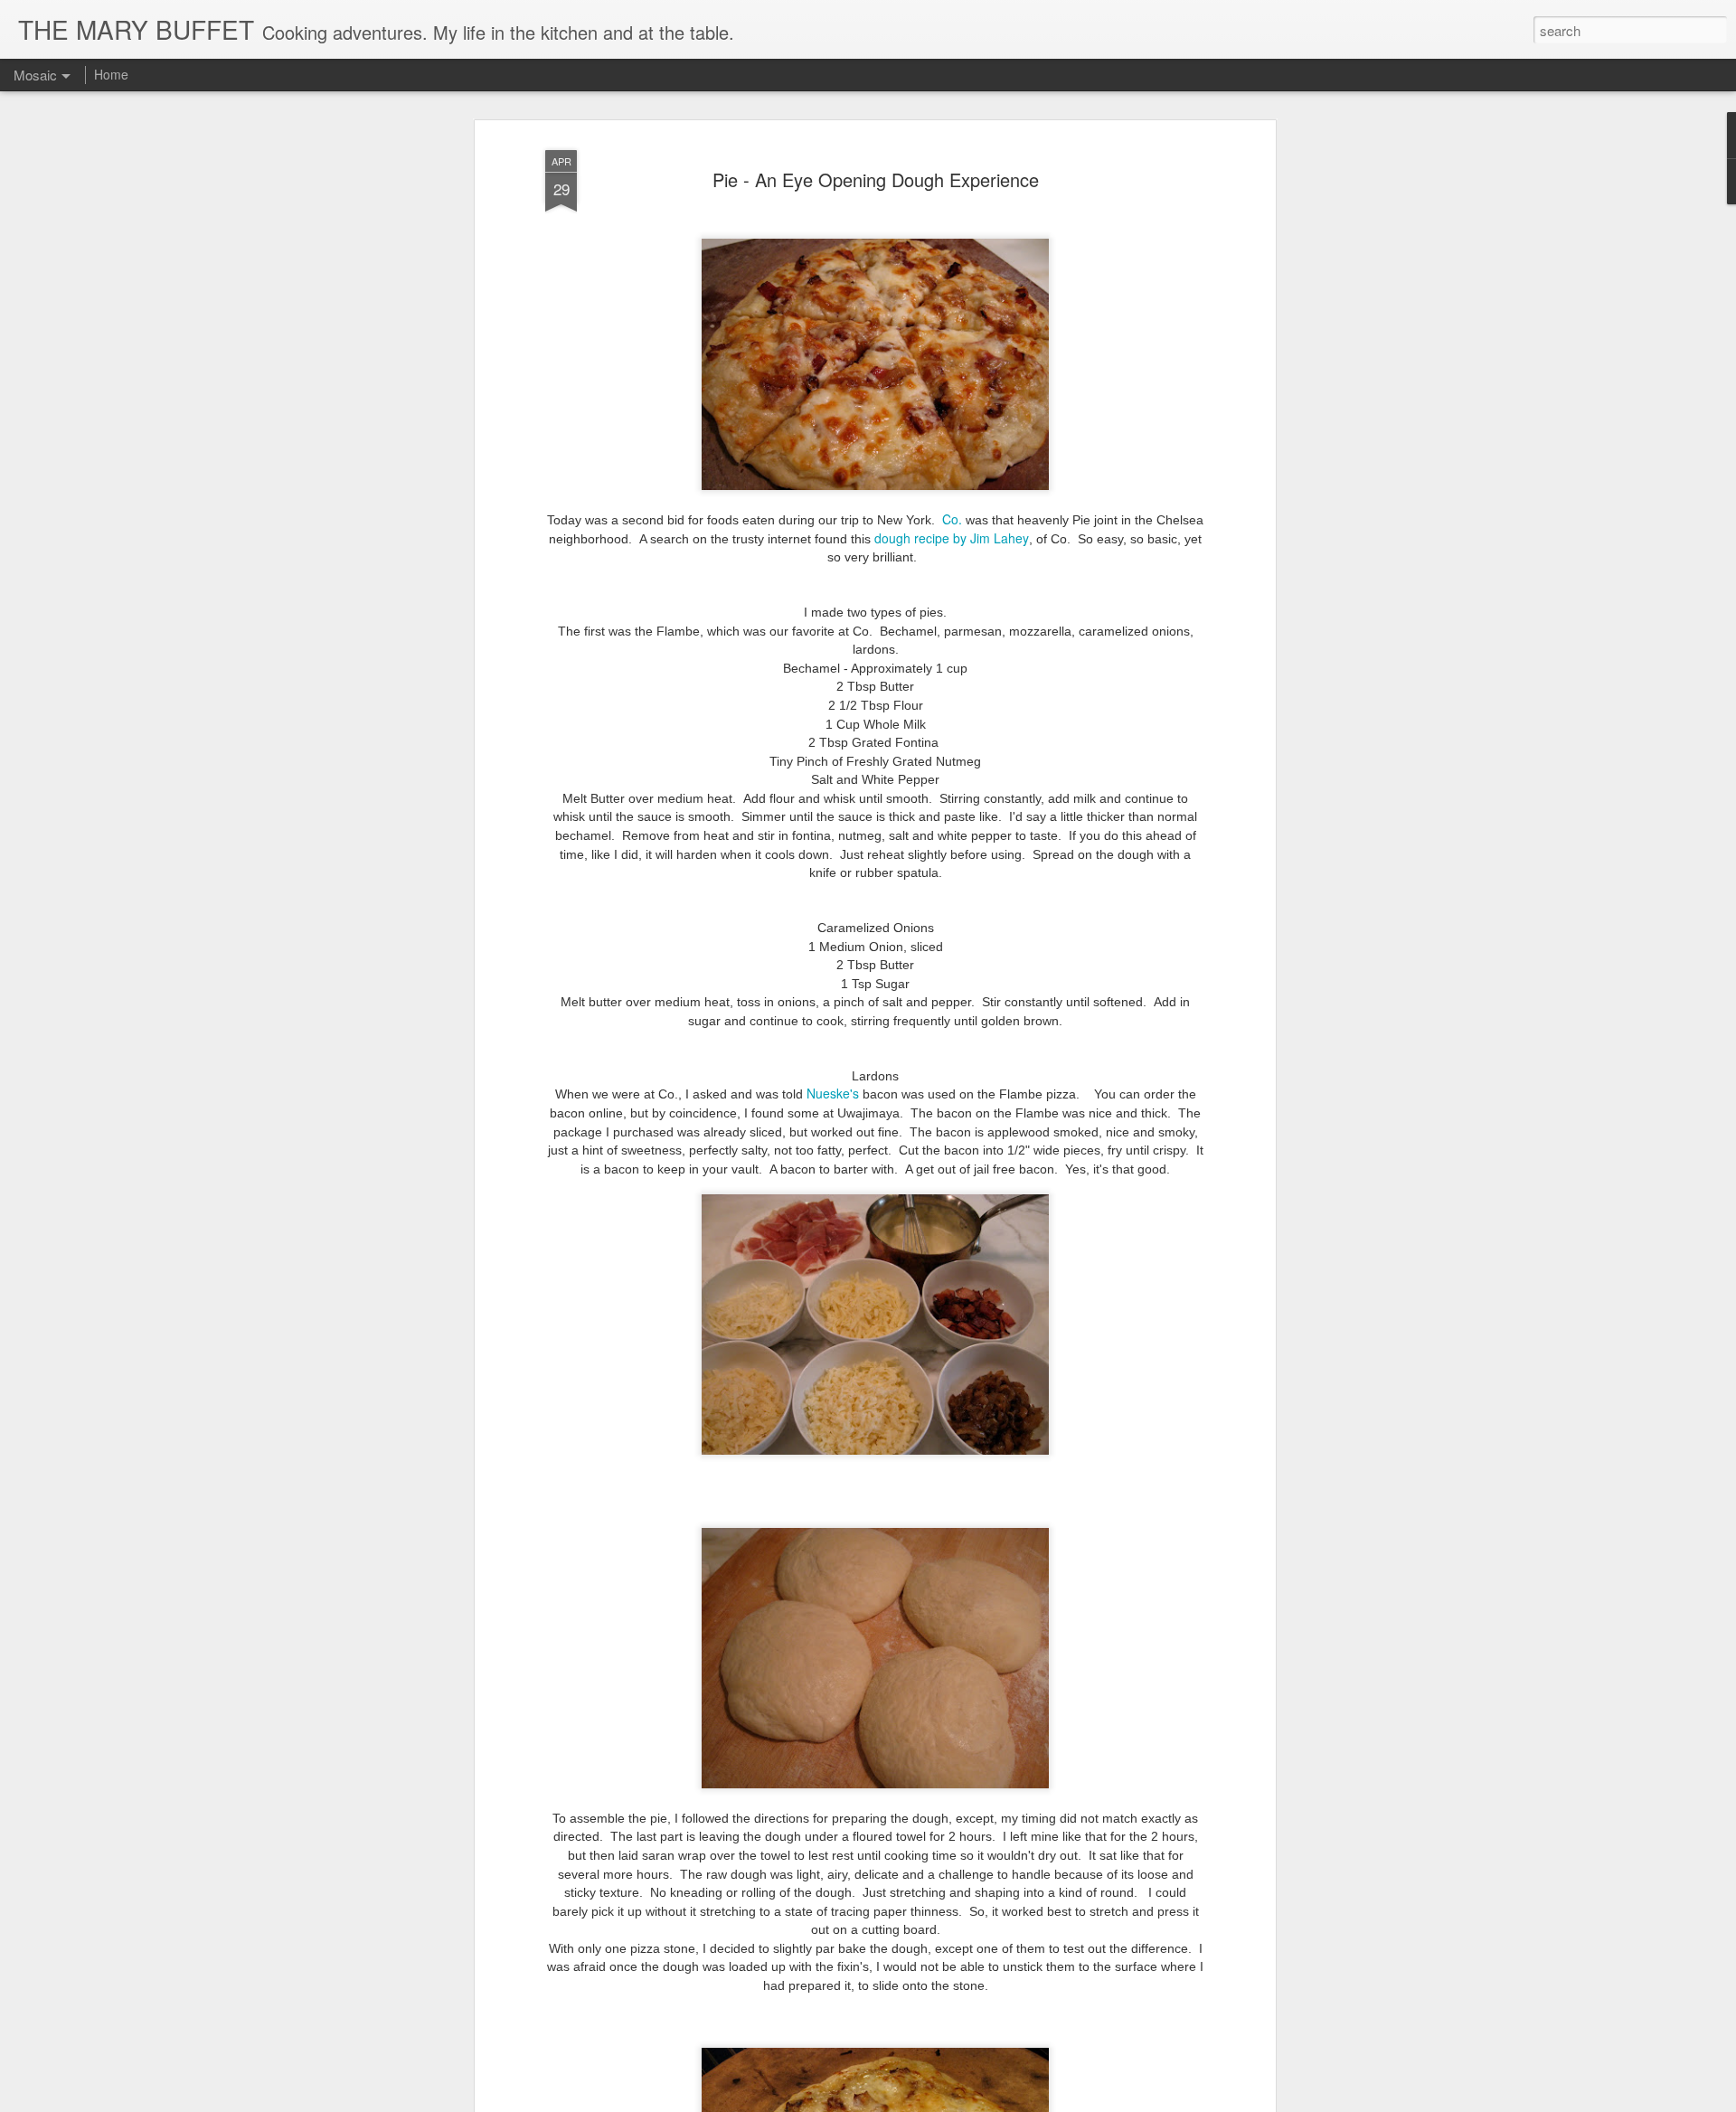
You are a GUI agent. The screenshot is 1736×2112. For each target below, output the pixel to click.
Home (111, 74)
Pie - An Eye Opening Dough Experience (876, 179)
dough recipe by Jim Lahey (952, 538)
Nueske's (833, 1093)
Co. (952, 519)
